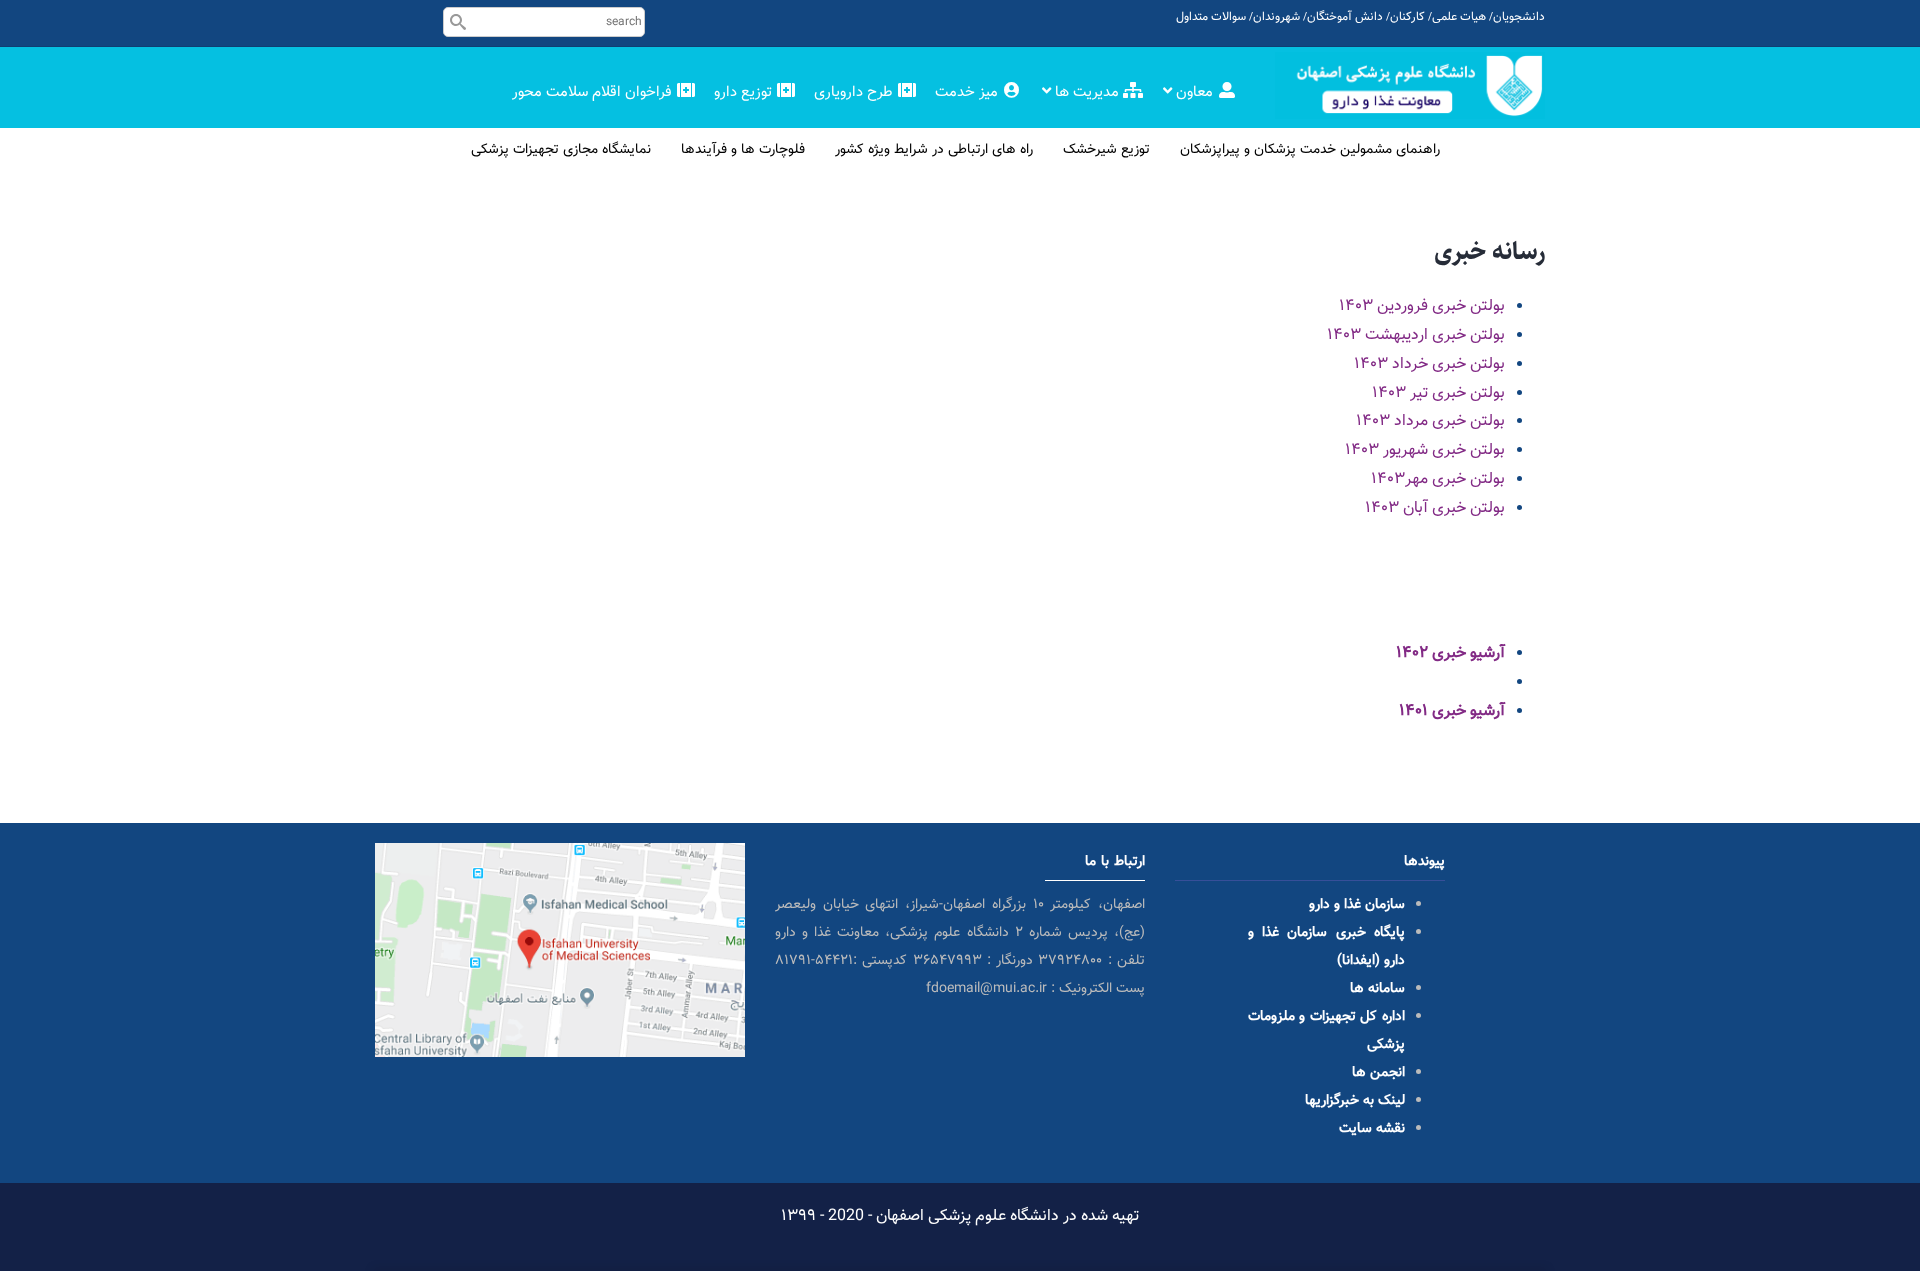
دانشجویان (1519, 17)
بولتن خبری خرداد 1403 (1429, 364)
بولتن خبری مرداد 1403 (1430, 421)
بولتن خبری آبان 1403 (1435, 508)
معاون (1194, 92)
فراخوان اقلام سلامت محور (594, 92)
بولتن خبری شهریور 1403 (1425, 450)
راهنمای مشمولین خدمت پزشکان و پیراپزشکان (1310, 150)
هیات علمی (1459, 17)
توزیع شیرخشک (1106, 150)
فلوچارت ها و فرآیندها (743, 150)
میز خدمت (968, 92)
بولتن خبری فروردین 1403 (1422, 306)
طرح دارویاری (855, 92)
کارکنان (1407, 17)
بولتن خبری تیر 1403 (1438, 393)
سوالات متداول (1211, 17)
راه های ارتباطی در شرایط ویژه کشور (934, 150)
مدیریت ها (1087, 92)
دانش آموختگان (1345, 17)
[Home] (1410, 85)
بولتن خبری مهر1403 (1438, 479)
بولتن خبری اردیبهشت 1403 (1416, 335)
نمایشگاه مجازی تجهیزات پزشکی (561, 150)
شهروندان (1276, 17)
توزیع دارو (745, 92)
